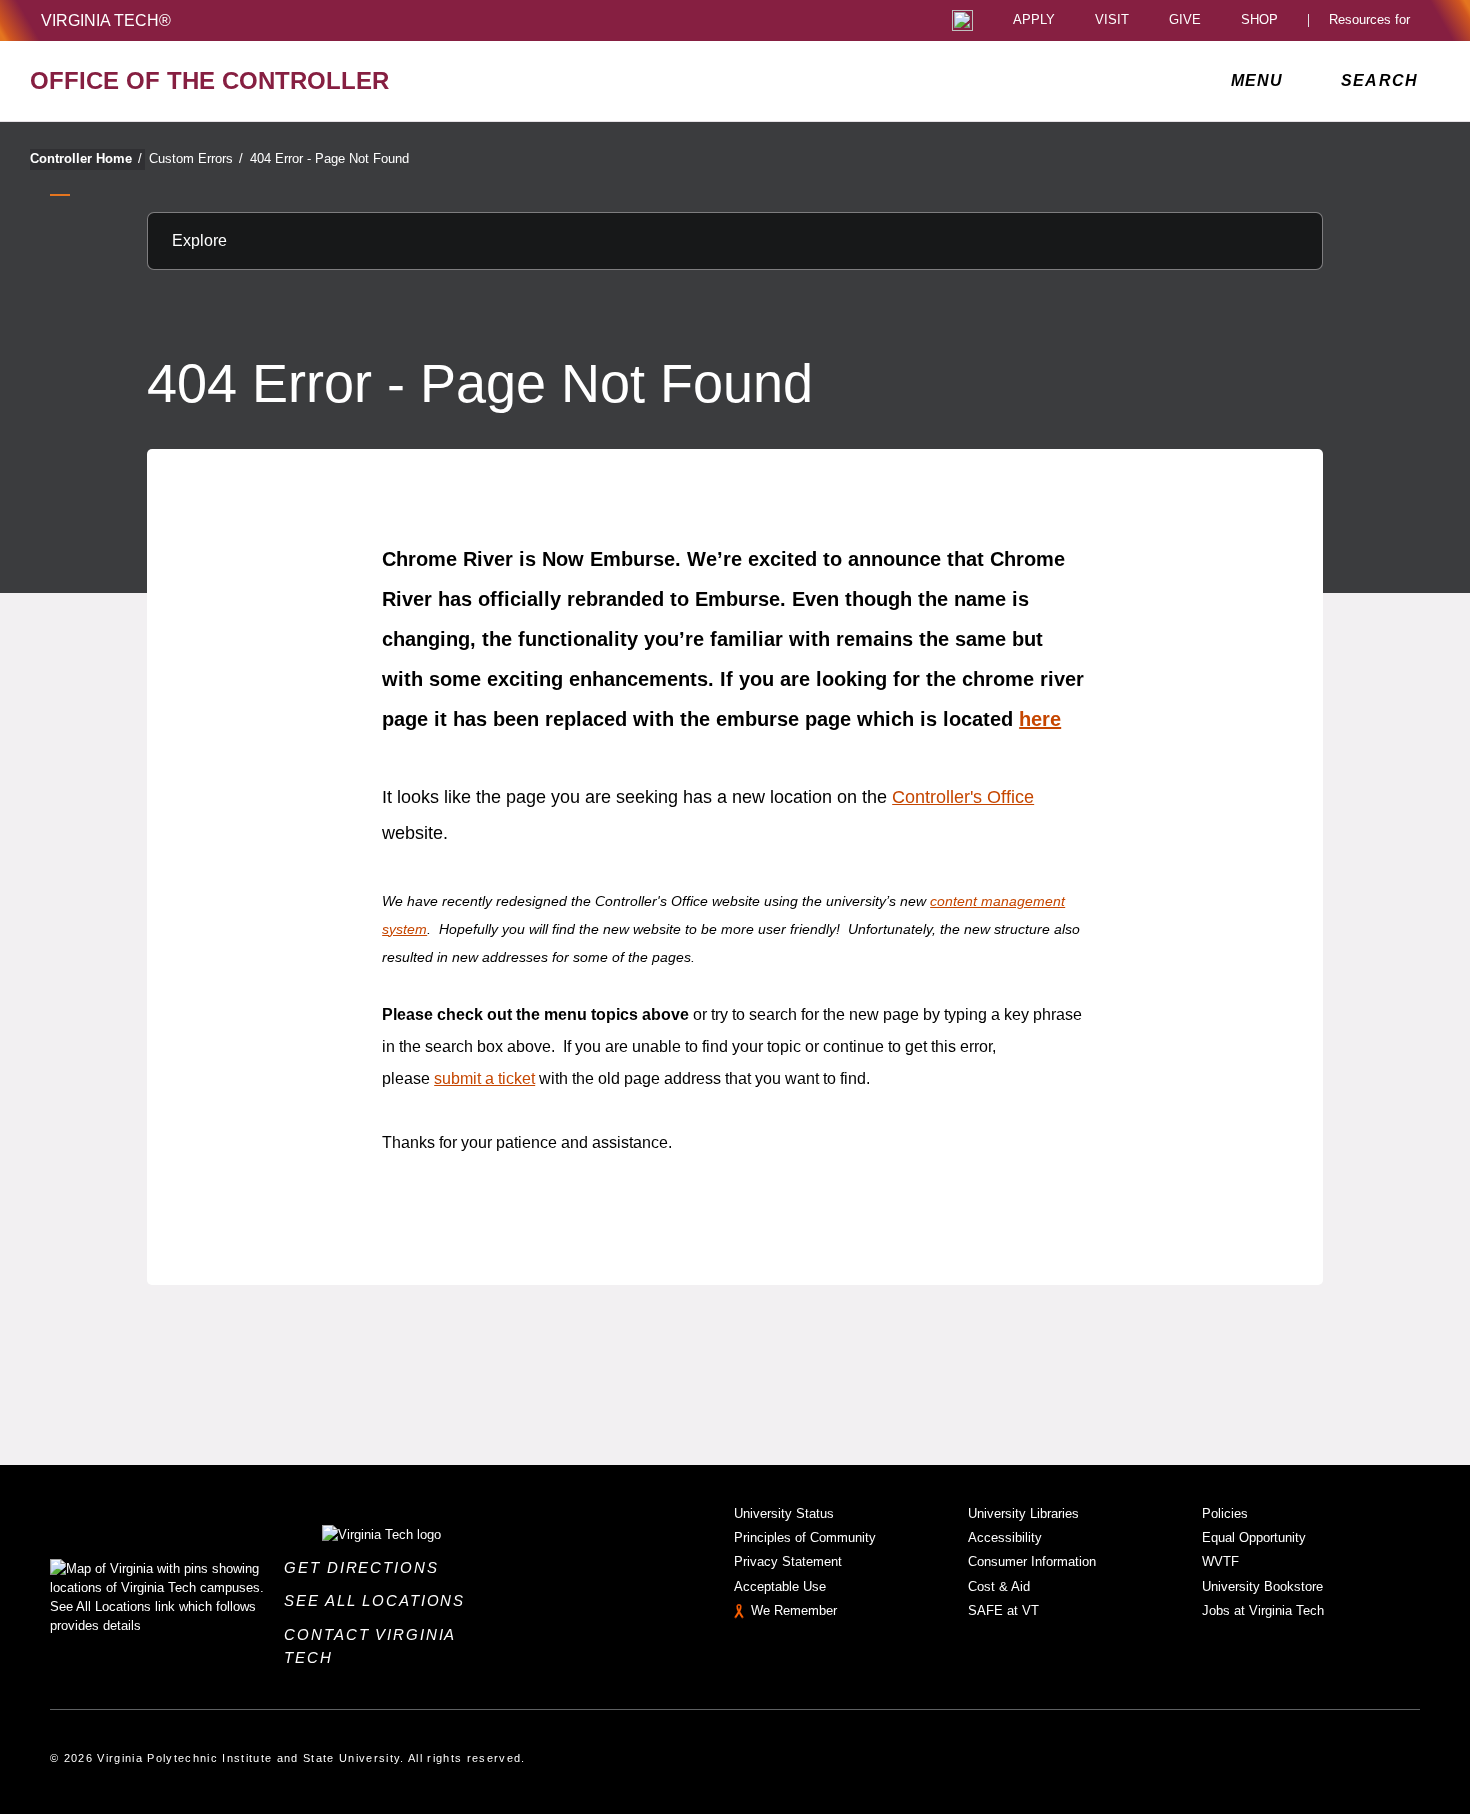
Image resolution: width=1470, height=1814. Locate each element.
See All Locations (380, 1600)
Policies (1225, 1513)
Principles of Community (805, 1537)
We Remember (794, 1610)
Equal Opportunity (1254, 1537)
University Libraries (1023, 1513)
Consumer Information (1032, 1561)
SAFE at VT (1003, 1610)
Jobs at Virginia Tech (1263, 1610)
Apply (1034, 20)
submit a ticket (484, 1078)
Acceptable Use (780, 1586)
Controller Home (86, 158)
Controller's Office (963, 797)
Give (1185, 20)
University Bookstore (1262, 1586)
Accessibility (1005, 1537)
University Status (784, 1513)
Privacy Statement (788, 1561)
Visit (1112, 20)
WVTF (1220, 1561)
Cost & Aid (999, 1586)
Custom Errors (196, 158)
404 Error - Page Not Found (329, 158)
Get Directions (367, 1567)
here (1040, 719)
